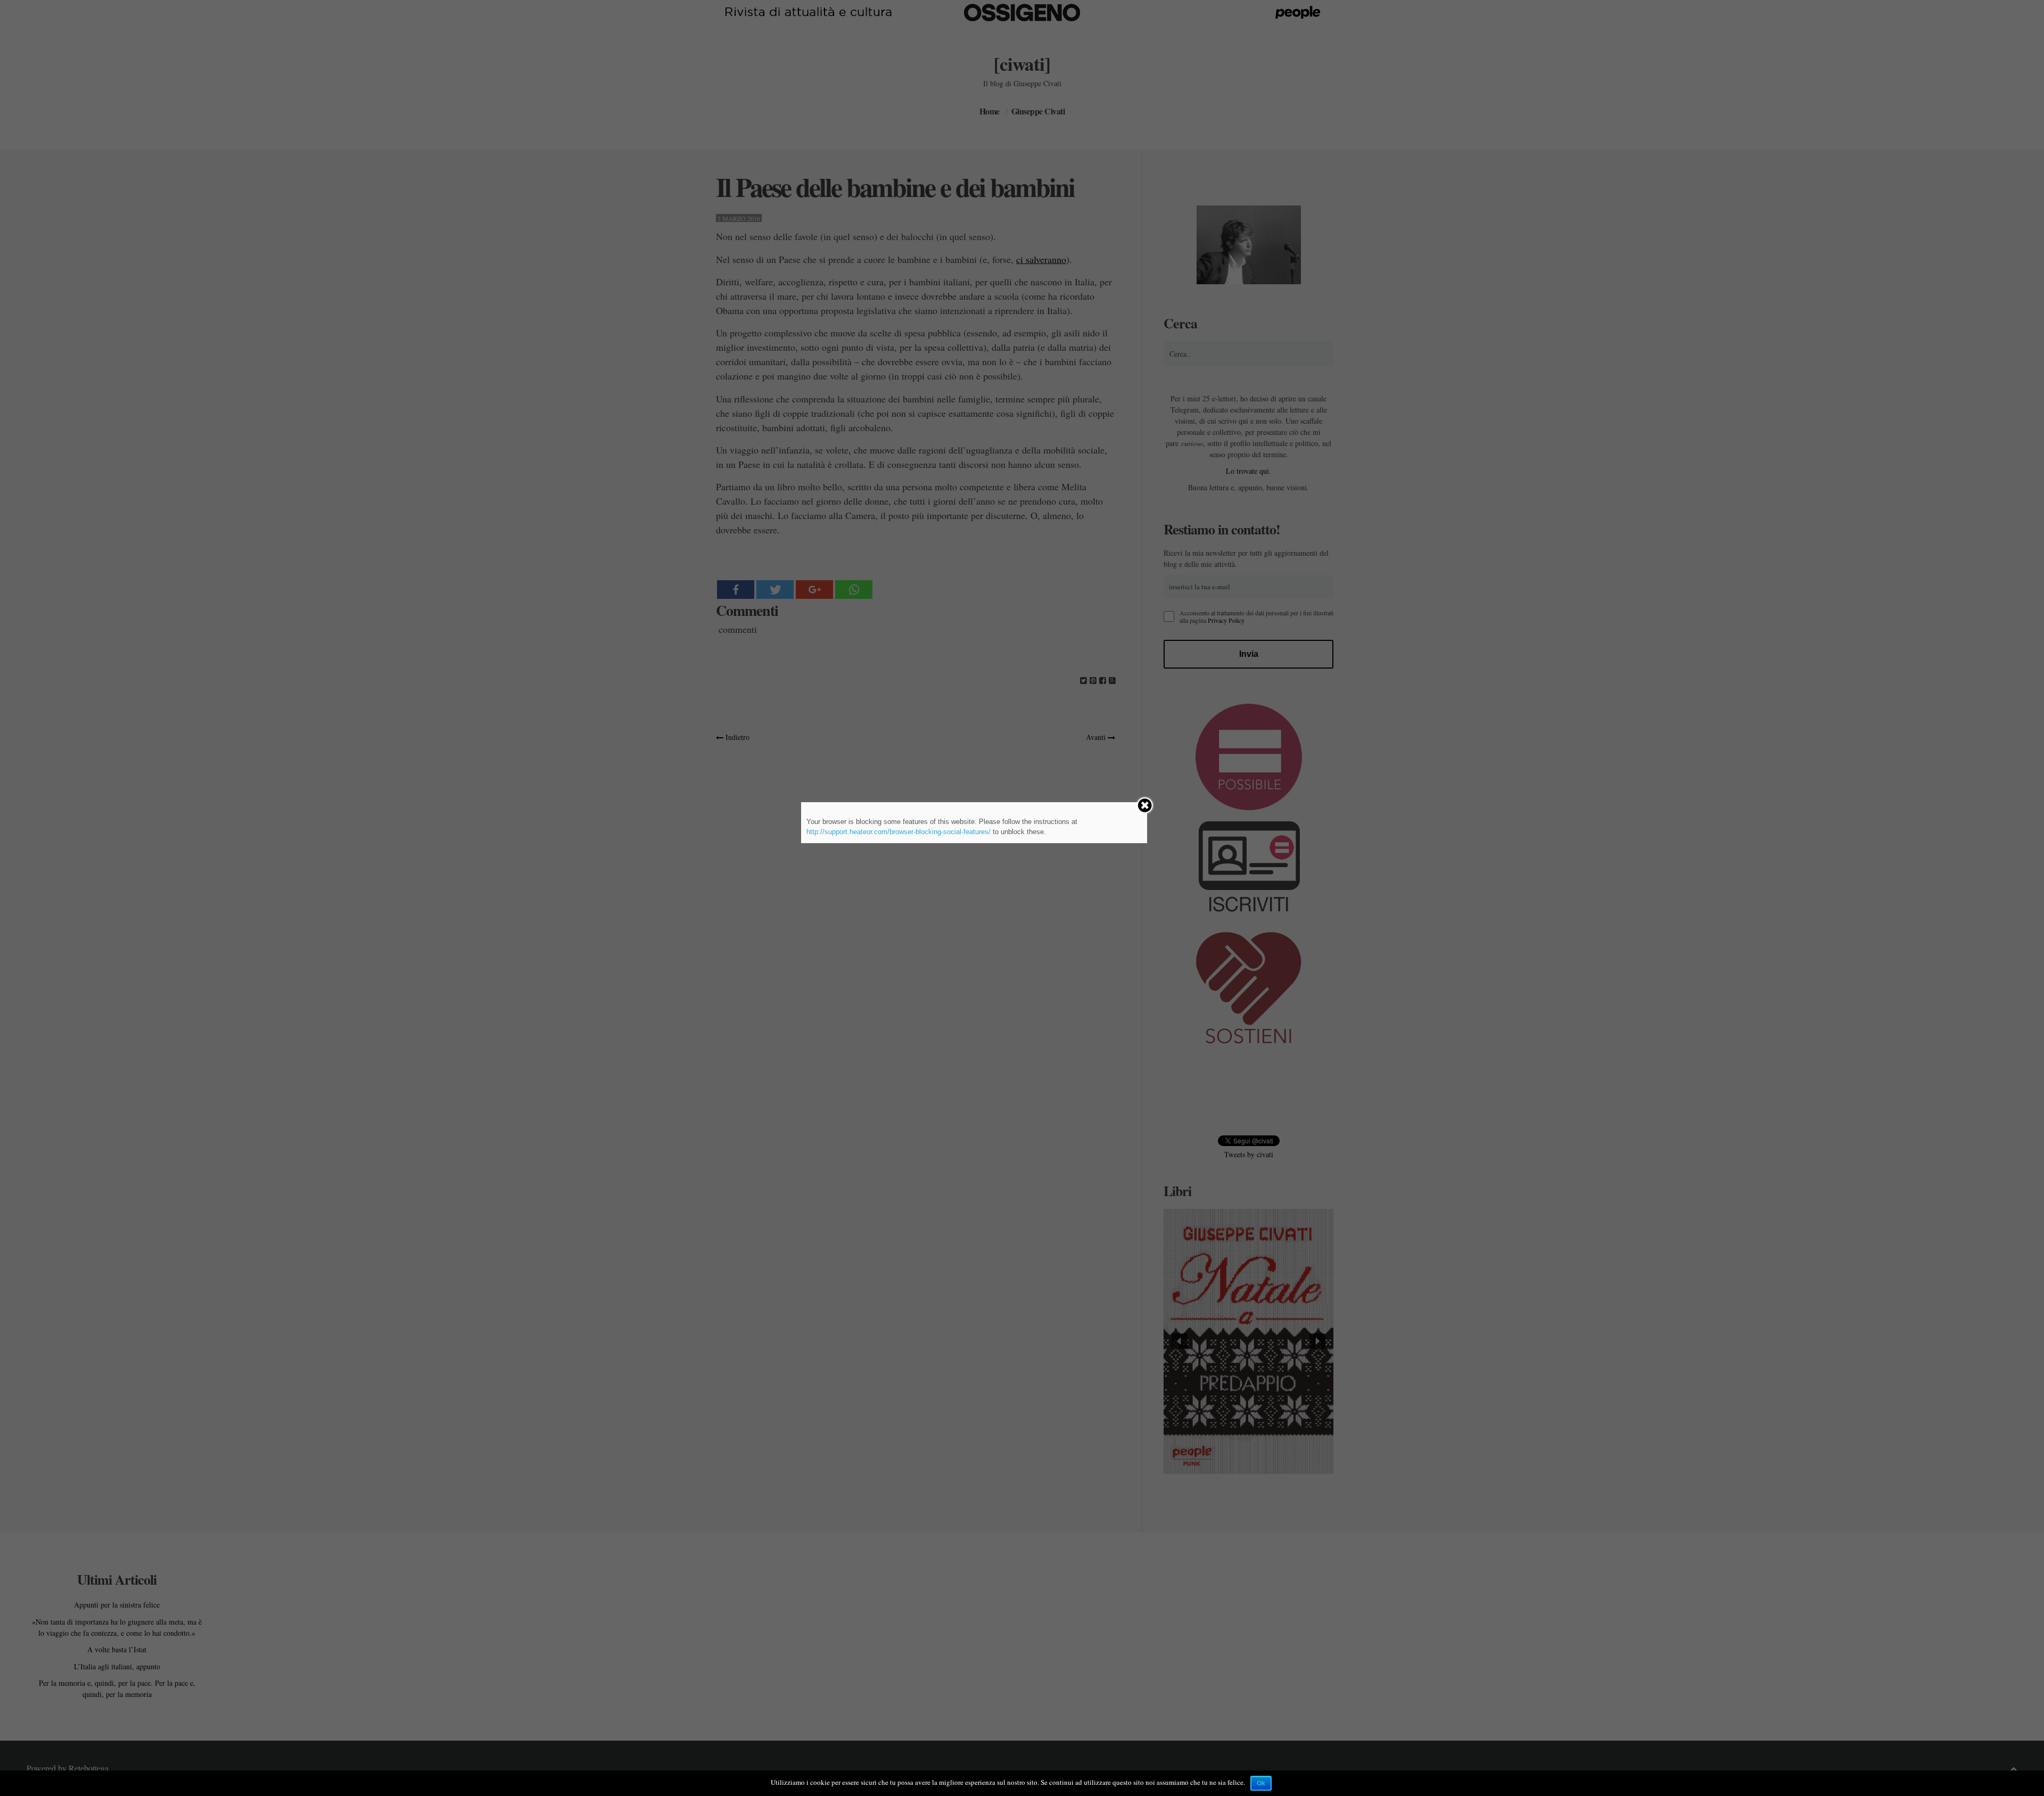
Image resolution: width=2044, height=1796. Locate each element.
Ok (1261, 1783)
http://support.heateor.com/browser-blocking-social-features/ (899, 832)
